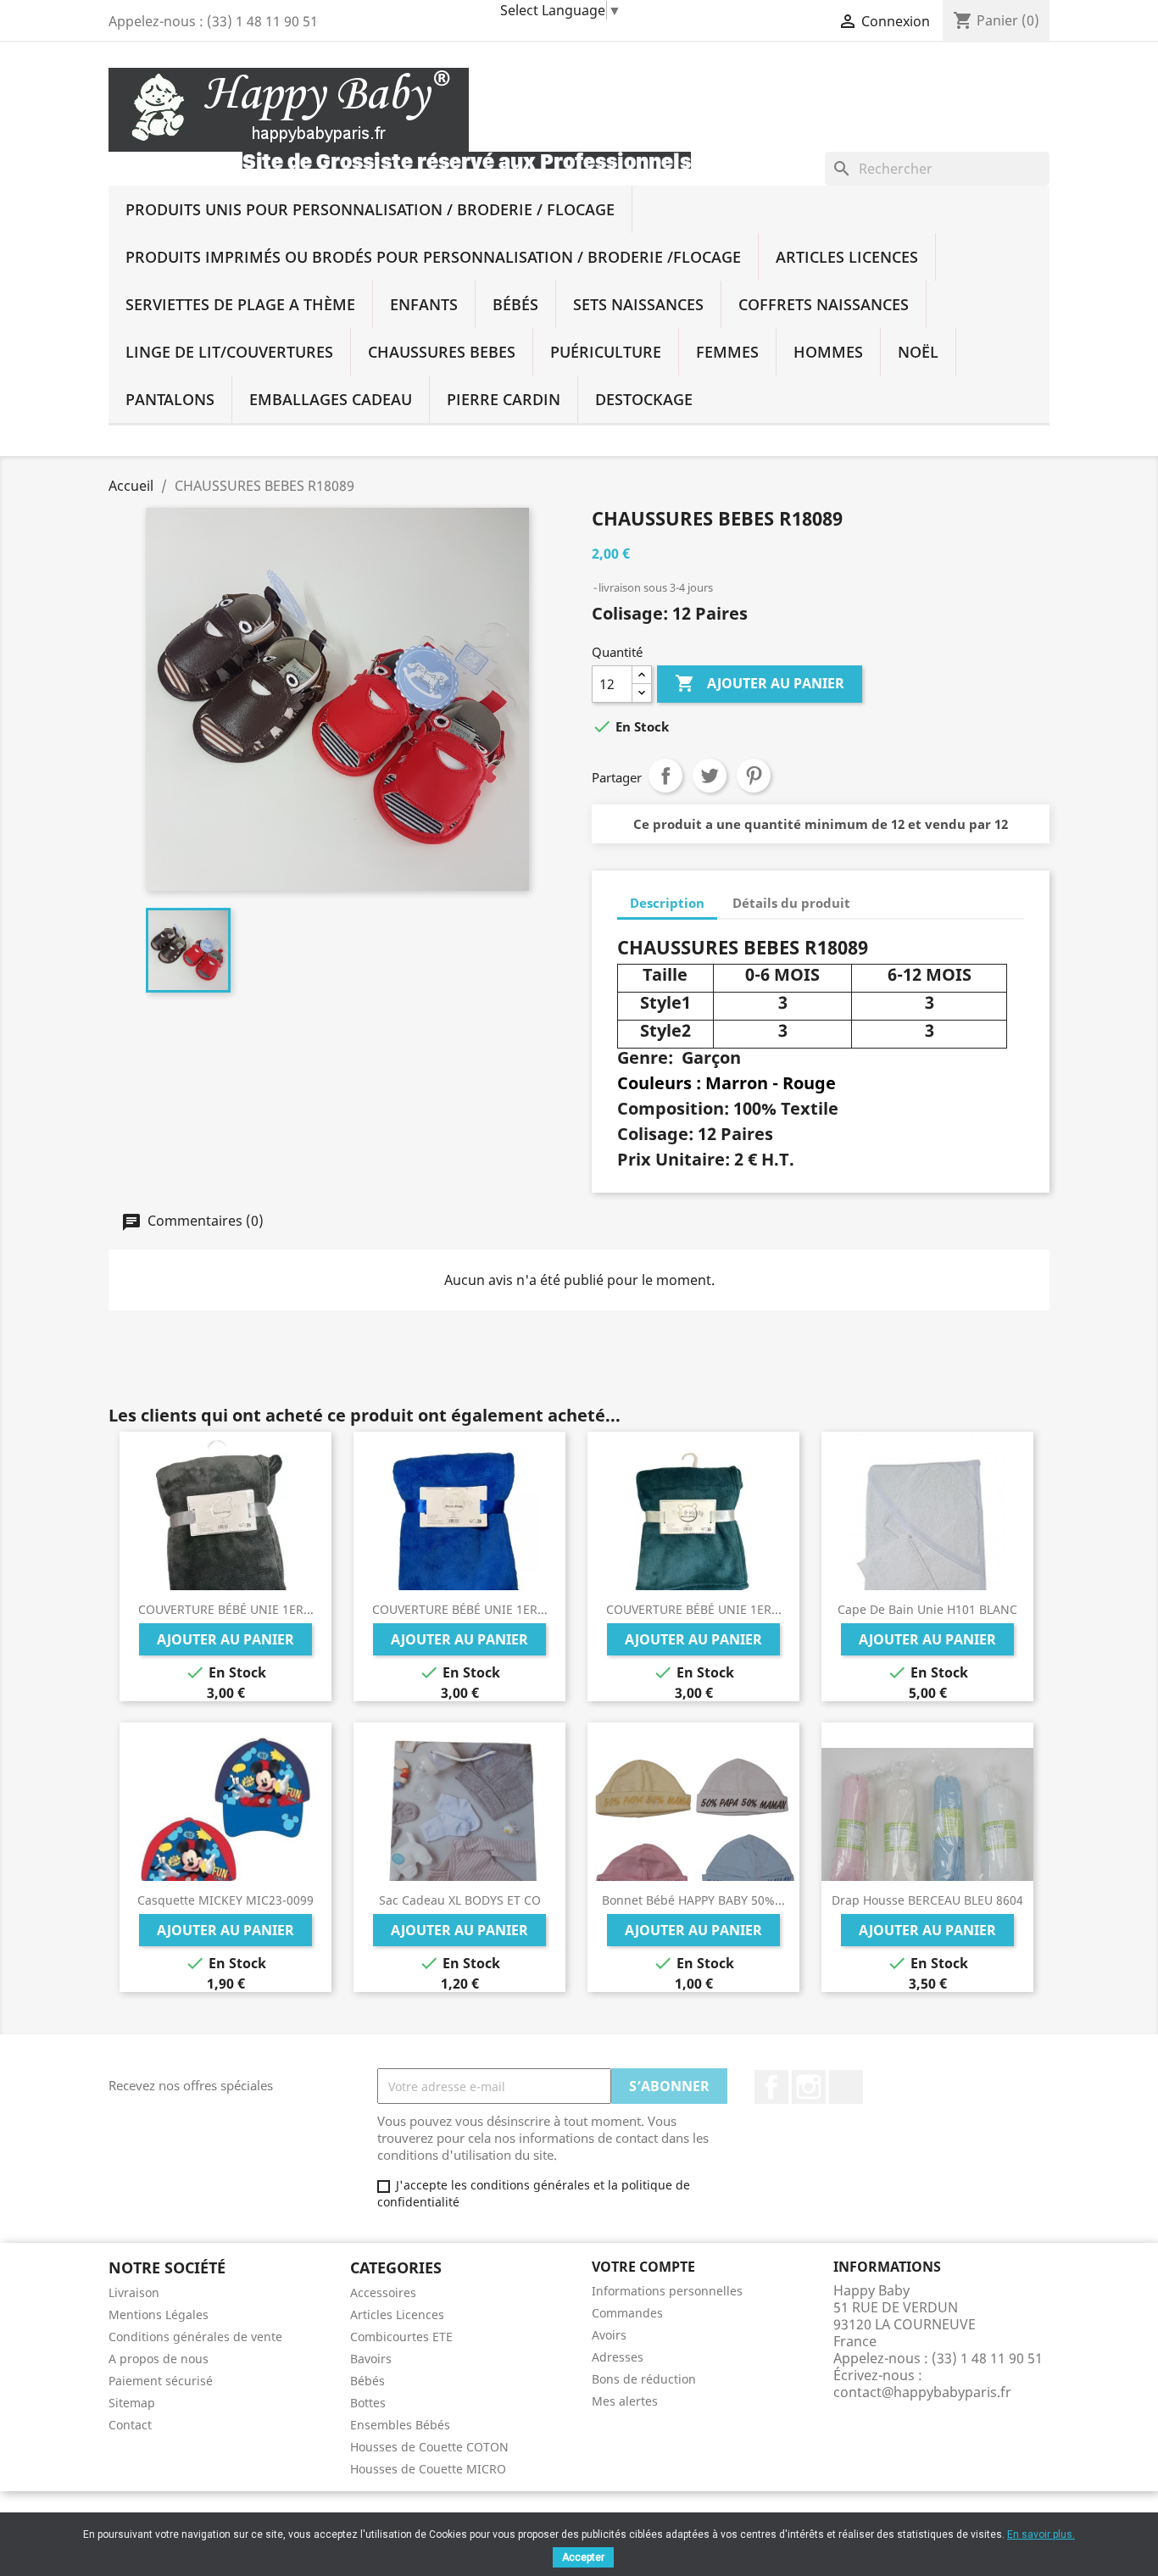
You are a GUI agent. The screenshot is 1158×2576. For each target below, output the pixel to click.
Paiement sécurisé (161, 2381)
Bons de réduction (644, 2379)
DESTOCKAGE (644, 399)
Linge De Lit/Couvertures (229, 352)
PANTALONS (170, 399)
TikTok (846, 2087)
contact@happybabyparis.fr (922, 2392)
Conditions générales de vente (195, 2337)
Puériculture (606, 352)
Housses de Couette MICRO (428, 2469)
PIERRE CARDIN (504, 399)
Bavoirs (371, 2359)
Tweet (710, 776)
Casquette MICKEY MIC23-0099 (225, 1900)
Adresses (618, 2357)
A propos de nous (159, 2359)
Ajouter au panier (760, 683)
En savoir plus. (1041, 2534)
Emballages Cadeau (331, 399)
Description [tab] (667, 903)
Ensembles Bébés (400, 2425)
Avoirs (609, 2335)
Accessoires (383, 2292)
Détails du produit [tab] (791, 903)
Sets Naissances (638, 304)
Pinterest (754, 776)
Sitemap (132, 2403)
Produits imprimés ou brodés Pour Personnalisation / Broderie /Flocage (433, 257)
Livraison (134, 2292)
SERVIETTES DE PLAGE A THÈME (240, 304)
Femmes (727, 352)
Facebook (771, 2087)
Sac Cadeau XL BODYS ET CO (460, 1900)
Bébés (515, 304)
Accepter (583, 2557)
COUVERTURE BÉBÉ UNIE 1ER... (226, 1609)
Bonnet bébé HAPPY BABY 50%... (693, 1900)
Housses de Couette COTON (429, 2447)
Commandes (627, 2313)
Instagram (809, 2087)
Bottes (368, 2403)
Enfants (424, 304)
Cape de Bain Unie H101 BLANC (927, 1609)
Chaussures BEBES (442, 352)
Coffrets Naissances (824, 304)
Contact (130, 2425)
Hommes (828, 352)
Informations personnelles (667, 2291)
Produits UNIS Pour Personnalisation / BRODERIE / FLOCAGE (370, 209)
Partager (665, 776)
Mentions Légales (159, 2315)
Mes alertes (625, 2401)
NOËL (918, 352)
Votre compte (643, 2267)
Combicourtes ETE (401, 2337)
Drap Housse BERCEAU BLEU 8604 (927, 1900)
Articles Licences (847, 257)
